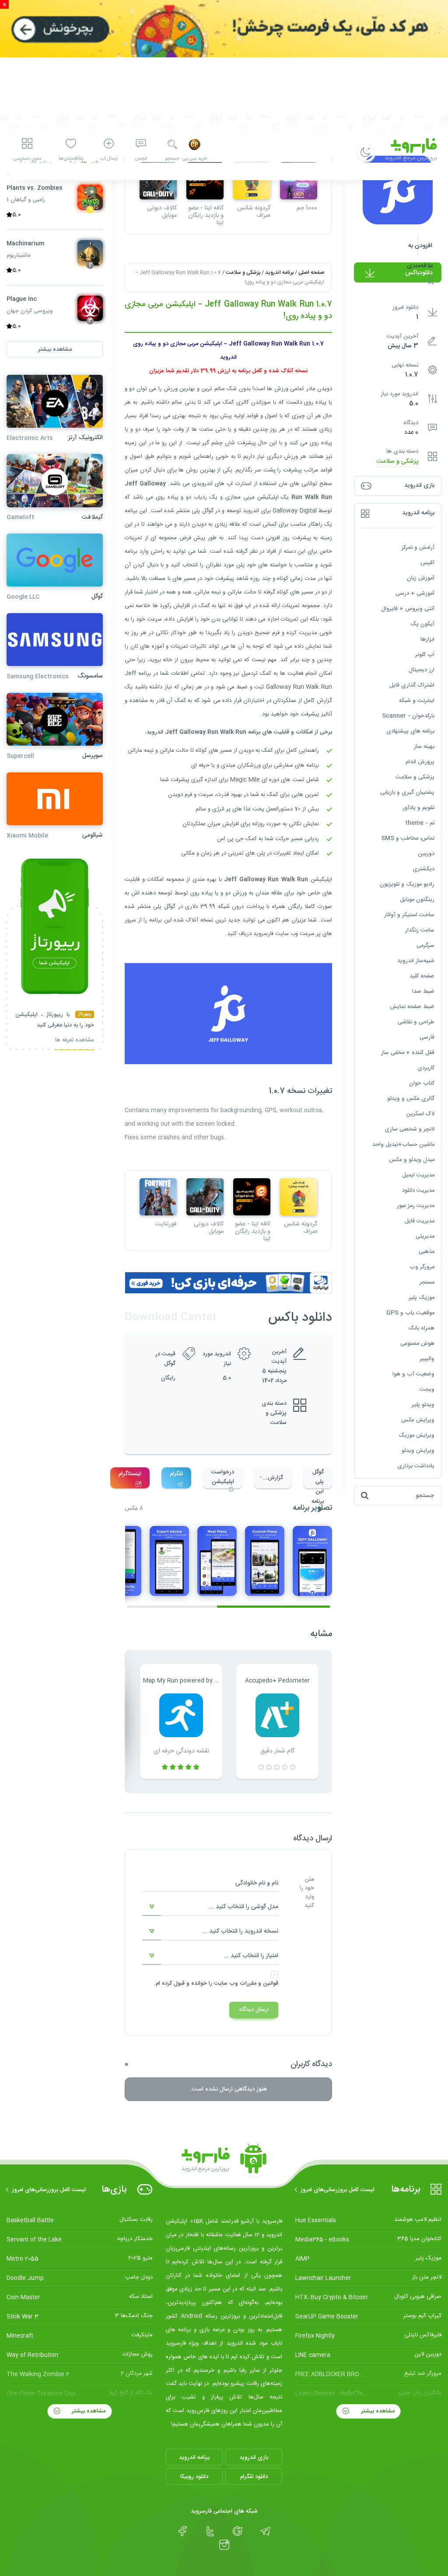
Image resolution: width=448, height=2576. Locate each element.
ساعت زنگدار (420, 930)
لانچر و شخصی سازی (409, 1129)
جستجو (172, 159)
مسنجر (427, 1282)
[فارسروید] (224, 2161)
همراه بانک (421, 1328)
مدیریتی (425, 1236)
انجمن (141, 159)
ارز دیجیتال (422, 670)
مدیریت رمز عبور (416, 1206)
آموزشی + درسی (415, 593)
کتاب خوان (422, 1083)
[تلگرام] (265, 2531)
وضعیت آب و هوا (413, 1374)
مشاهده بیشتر (377, 2411)
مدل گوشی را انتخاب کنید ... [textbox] (243, 1907)
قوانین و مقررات (259, 1983)
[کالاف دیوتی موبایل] (205, 1197)
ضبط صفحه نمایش (412, 1007)
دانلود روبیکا (194, 2477)
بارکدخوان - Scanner (408, 716)
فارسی (427, 1037)
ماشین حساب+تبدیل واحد (403, 1145)
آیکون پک (422, 624)
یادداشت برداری (416, 1466)
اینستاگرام (130, 1474)
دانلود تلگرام (254, 2477)
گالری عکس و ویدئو (411, 1099)
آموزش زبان (421, 578)
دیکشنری (423, 869)
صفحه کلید (422, 976)
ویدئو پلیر (423, 1405)
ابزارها (427, 639)
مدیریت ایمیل (418, 1175)
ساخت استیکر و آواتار (409, 915)
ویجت (427, 1389)
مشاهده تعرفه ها (75, 1041)
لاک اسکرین (420, 1114)
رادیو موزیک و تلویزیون (407, 884)
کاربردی (426, 1068)
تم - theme (420, 823)
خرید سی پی (194, 159)
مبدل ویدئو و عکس (412, 1160)
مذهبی (427, 1252)
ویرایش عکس (418, 1420)
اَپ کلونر (425, 655)
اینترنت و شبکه (417, 701)
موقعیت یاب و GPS (410, 1313)
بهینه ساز (424, 747)
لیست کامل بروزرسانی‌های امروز (338, 2190)
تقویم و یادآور (418, 808)
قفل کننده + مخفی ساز (408, 1053)
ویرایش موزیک (416, 1435)
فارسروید (263, 934)
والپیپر (427, 1359)
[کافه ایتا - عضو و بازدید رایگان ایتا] (252, 1197)
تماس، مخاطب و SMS (408, 838)
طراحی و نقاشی (416, 1022)
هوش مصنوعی (417, 1344)
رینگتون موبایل (417, 900)
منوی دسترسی (27, 159)
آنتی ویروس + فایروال (408, 609)
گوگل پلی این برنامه (318, 1478)
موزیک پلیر (422, 1298)
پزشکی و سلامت (397, 462)
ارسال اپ (109, 159)
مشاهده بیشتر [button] (55, 349)
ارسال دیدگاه (254, 2010)
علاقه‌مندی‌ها (71, 159)
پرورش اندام (420, 762)
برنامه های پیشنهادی (410, 731)
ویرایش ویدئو (418, 1451)
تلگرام (176, 1474)
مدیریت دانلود (418, 1190)
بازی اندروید (254, 2457)
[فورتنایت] (158, 1197)
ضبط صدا (423, 991)
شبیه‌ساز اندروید (416, 961)
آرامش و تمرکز (418, 548)
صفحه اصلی (311, 272)
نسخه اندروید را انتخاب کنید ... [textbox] (240, 1931)
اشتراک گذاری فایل (412, 685)
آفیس (427, 563)
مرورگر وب (422, 1267)
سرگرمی (425, 946)
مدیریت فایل (420, 1221)
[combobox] (210, 1907)
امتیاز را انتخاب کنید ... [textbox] (251, 1956)
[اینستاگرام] (224, 2545)
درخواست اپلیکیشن (223, 1477)
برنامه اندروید (279, 272)
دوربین (426, 854)
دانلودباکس (419, 273)
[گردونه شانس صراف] (299, 1197)
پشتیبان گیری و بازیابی (407, 792)
